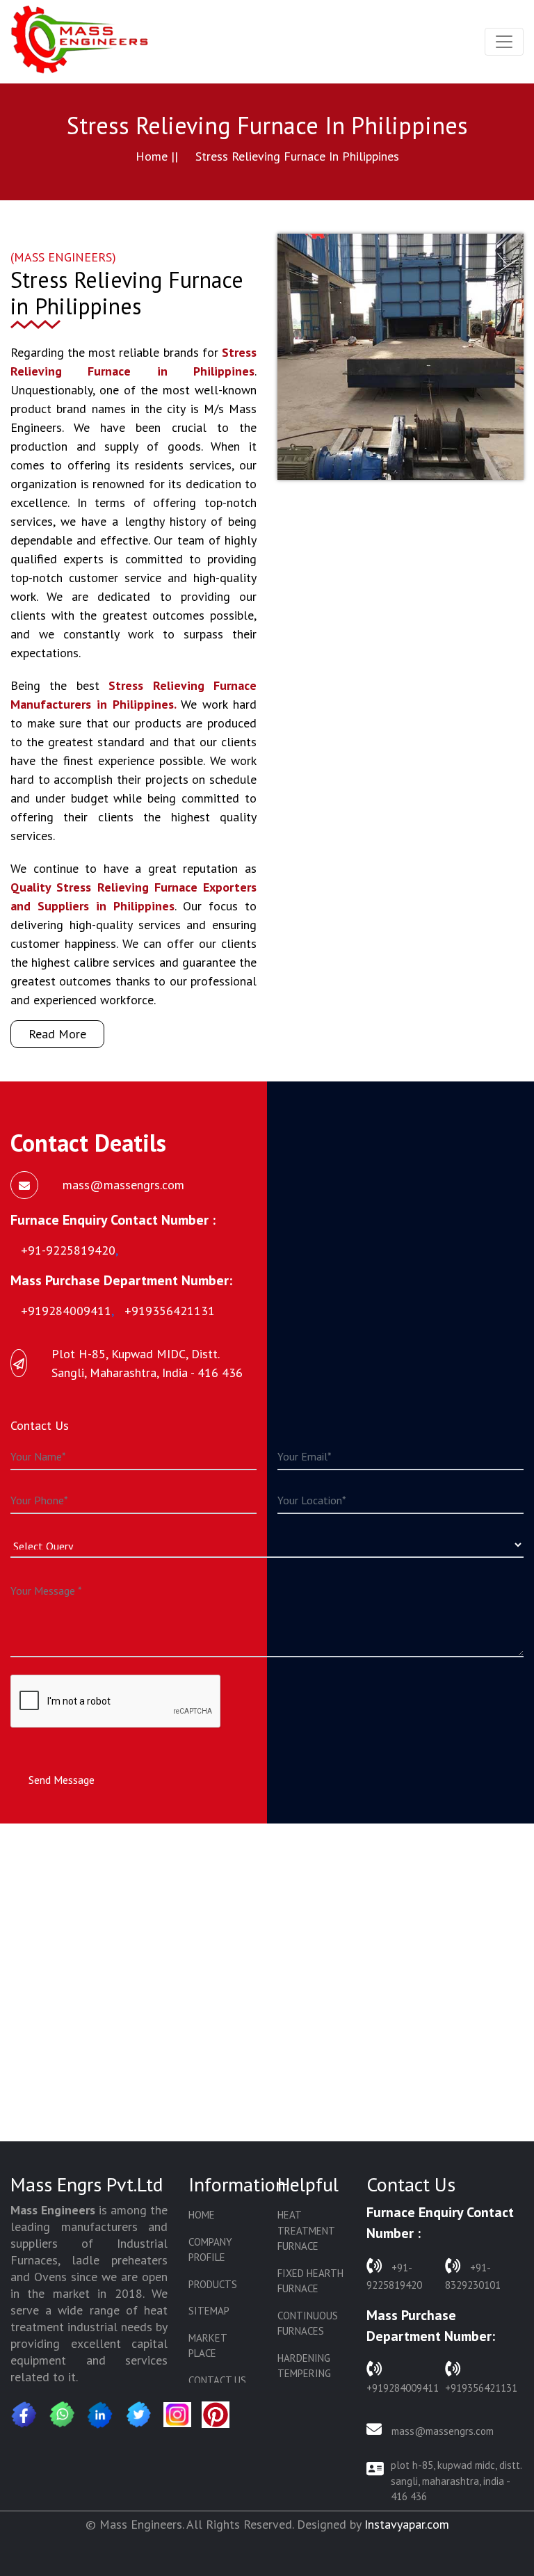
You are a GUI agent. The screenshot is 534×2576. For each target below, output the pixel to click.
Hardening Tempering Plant (304, 2374)
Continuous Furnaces (308, 2324)
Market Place (208, 2346)
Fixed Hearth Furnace (310, 2281)
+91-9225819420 (394, 2276)
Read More (57, 1034)
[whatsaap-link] (63, 2415)
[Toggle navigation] (504, 42)
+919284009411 (403, 2388)
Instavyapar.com (407, 2524)
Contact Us (217, 2380)
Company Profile (210, 2250)
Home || (157, 156)
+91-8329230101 (473, 2276)
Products (213, 2284)
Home (202, 2215)
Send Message (62, 1780)
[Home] (80, 42)
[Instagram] (177, 2415)
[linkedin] (101, 2415)
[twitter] (139, 2415)
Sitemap (209, 2311)
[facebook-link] (24, 2415)
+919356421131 (481, 2388)
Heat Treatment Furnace (306, 2230)
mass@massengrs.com (441, 2431)
